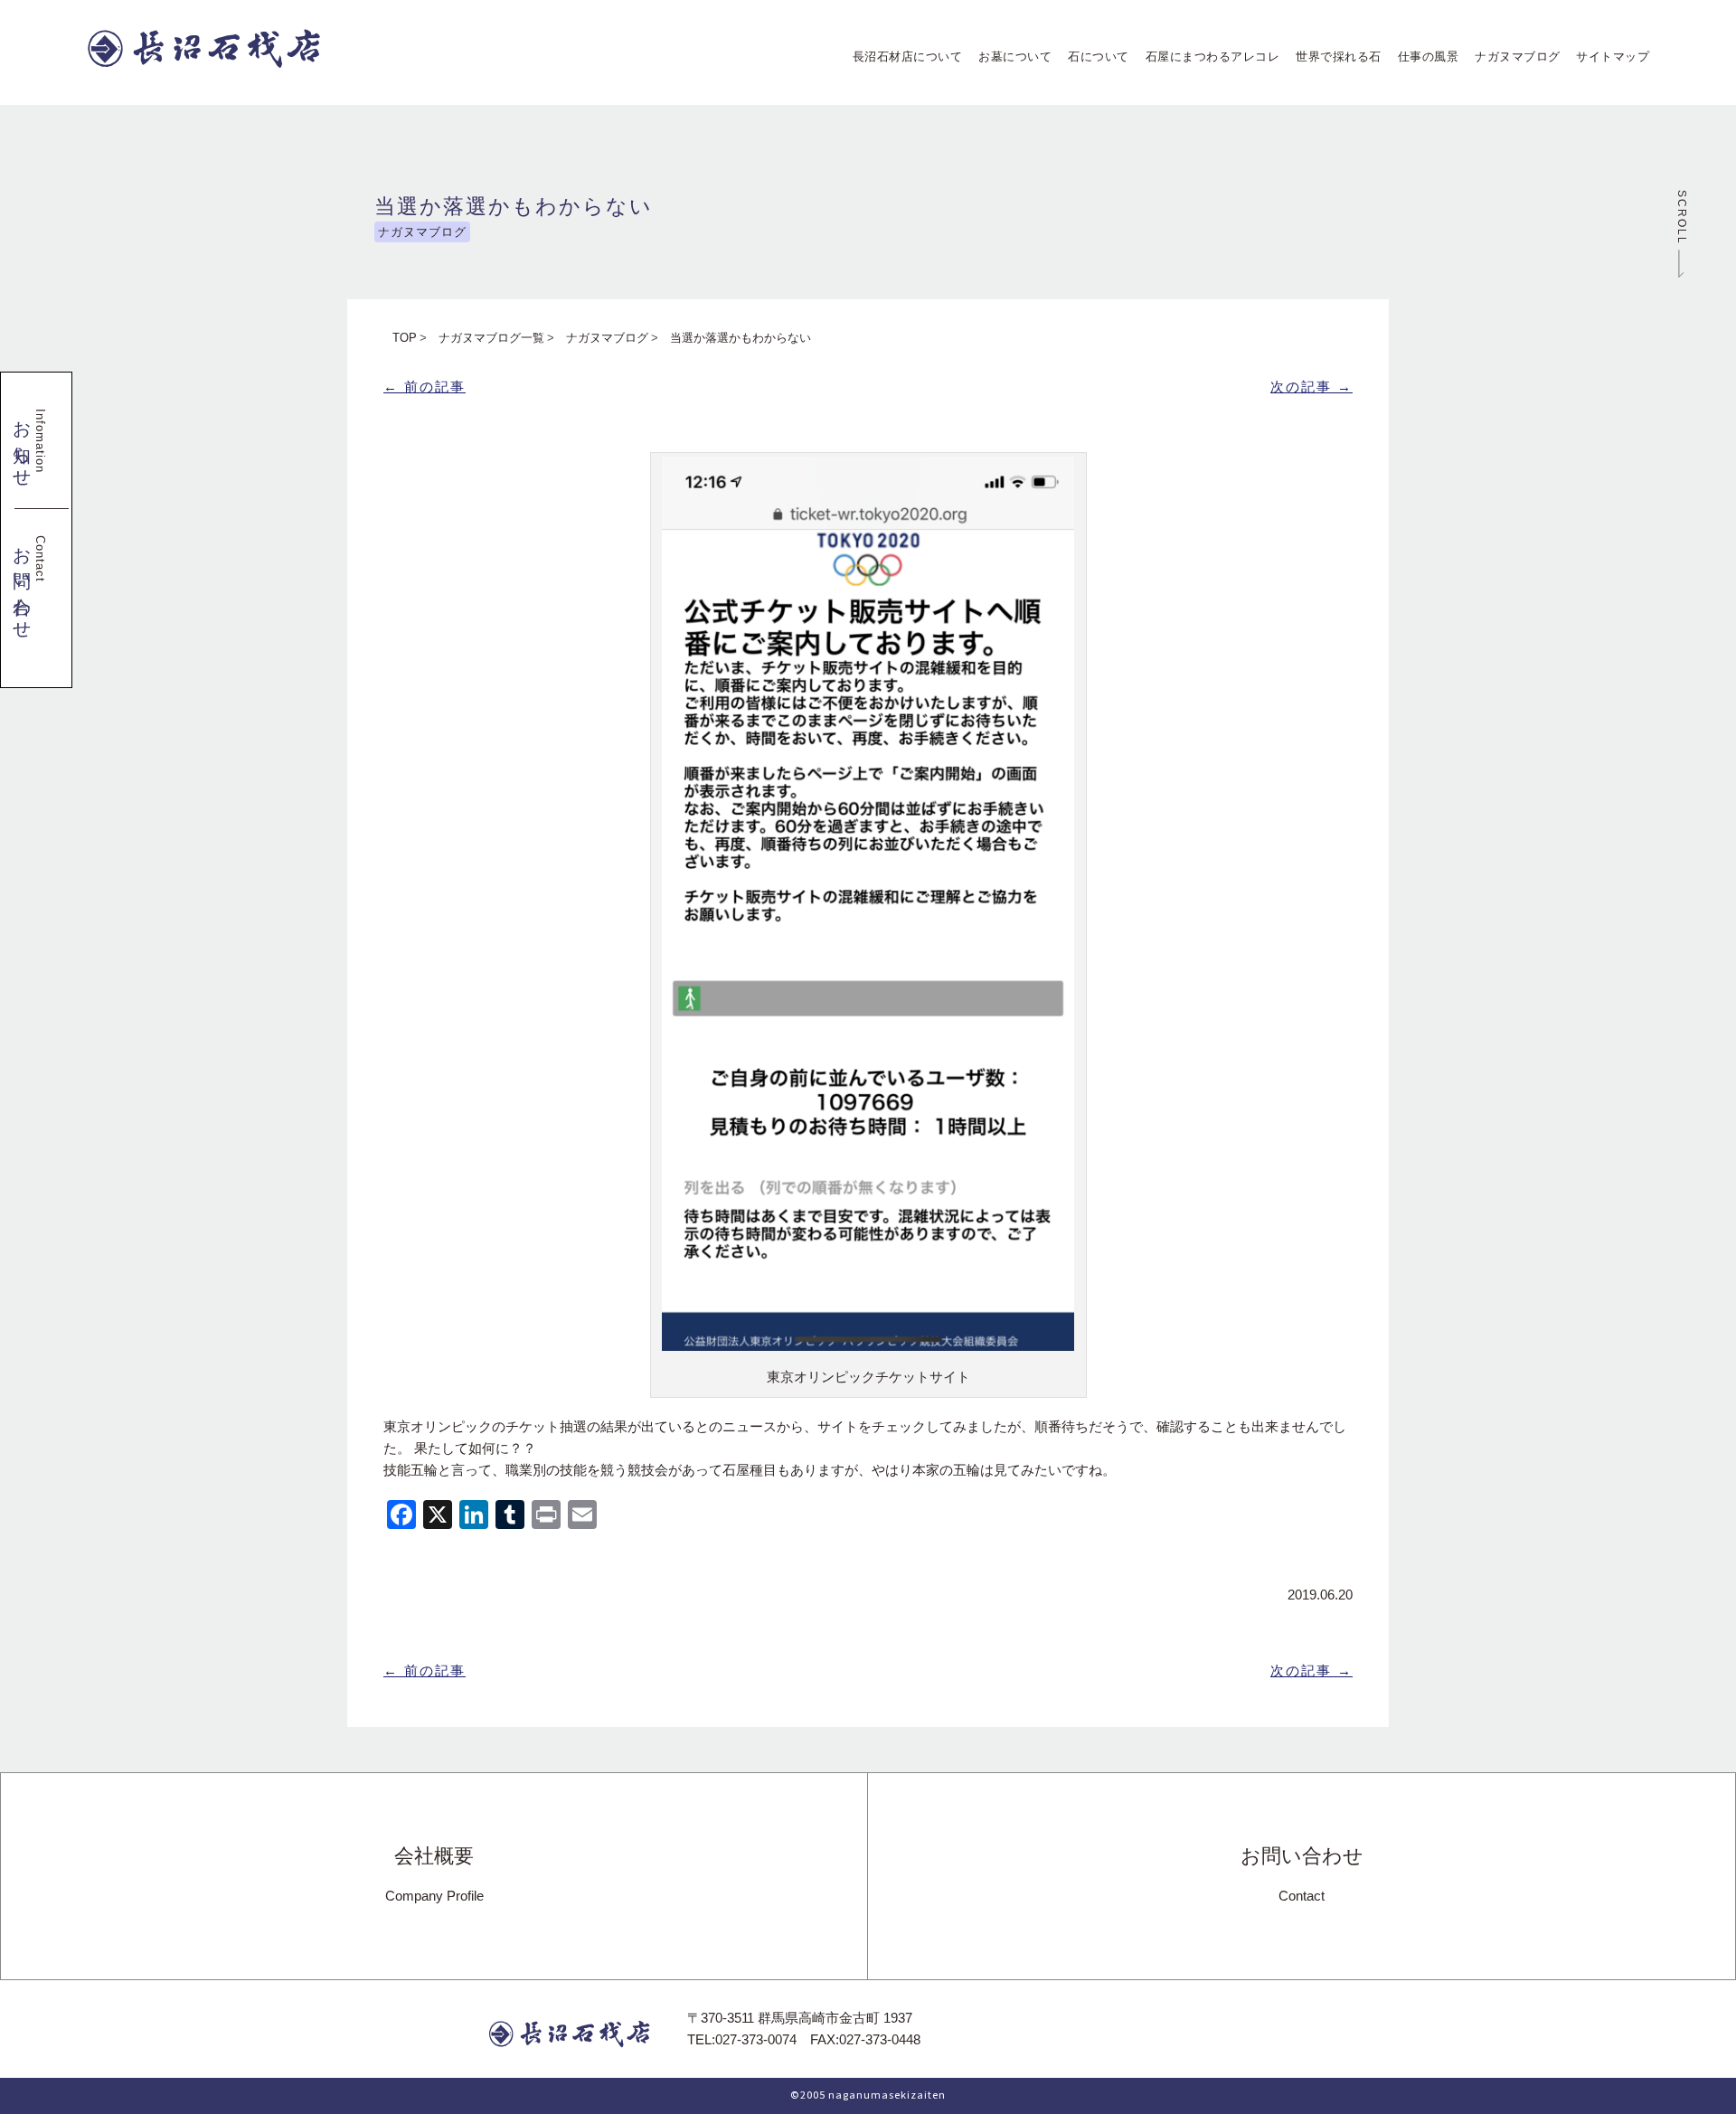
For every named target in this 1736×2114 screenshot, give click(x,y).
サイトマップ (1607, 57)
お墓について (1010, 57)
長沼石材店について (901, 57)
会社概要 (434, 1874)
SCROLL (1686, 220)
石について (1093, 57)
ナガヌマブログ (1512, 57)
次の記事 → (1311, 387)
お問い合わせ (1302, 1874)
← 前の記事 (425, 387)
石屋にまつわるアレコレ (1206, 57)
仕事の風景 (1422, 57)
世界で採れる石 (1333, 57)
